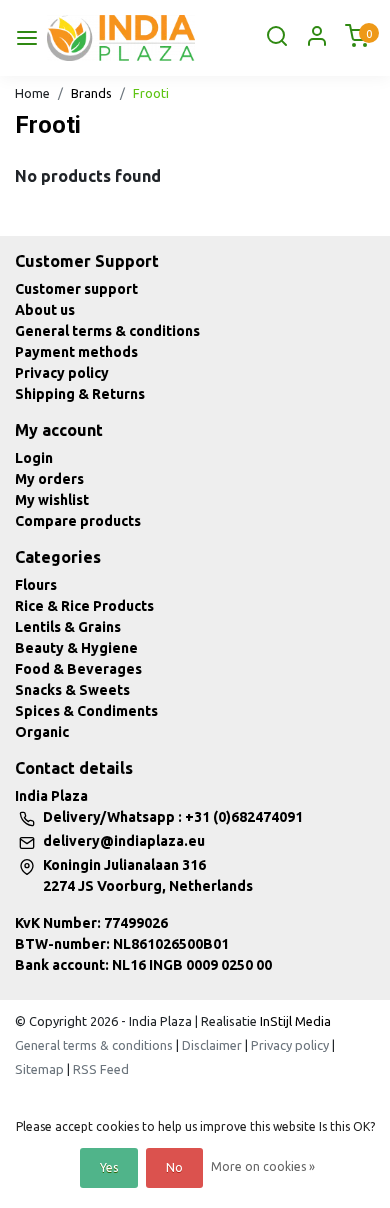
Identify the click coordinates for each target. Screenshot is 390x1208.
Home (32, 93)
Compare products (78, 521)
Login (34, 458)
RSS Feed (101, 1069)
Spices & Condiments (86, 711)
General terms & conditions (107, 331)
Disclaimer (212, 1045)
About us (45, 310)
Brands (91, 93)
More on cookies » (263, 1166)
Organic (42, 732)
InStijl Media (294, 1021)
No (174, 1167)
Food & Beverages (78, 669)
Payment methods (76, 352)
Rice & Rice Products (84, 606)
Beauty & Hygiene (76, 648)
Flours (36, 585)
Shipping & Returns (80, 394)
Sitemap (39, 1069)
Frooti (151, 93)
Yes (109, 1167)
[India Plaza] (121, 38)
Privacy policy (62, 373)
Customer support (76, 289)
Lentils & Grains (68, 627)
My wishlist (52, 500)
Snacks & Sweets (72, 690)
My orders (49, 479)
